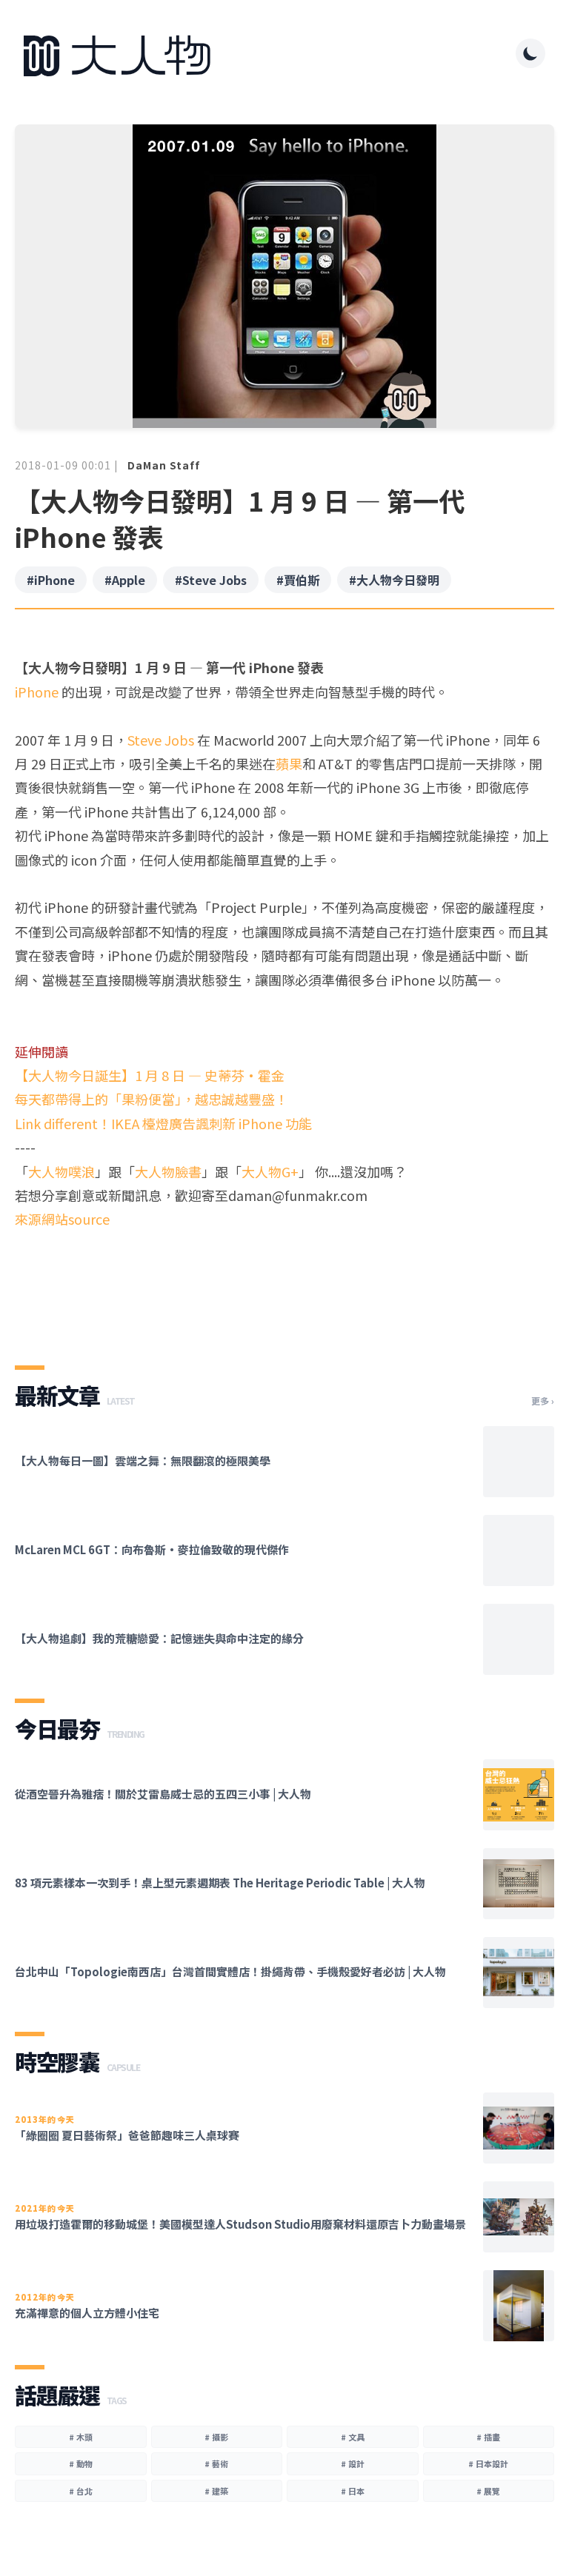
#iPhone (51, 580)
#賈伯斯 (298, 580)
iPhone (37, 692)
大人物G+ (270, 1171)
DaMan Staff (164, 465)
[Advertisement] (284, 1285)
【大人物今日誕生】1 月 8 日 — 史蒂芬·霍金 (150, 1075)
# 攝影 (216, 2437)
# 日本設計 (488, 2463)
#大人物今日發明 (394, 580)
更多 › (543, 1401)
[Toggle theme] (530, 53)
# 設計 (353, 2463)
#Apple (125, 580)
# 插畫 (488, 2437)
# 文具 (353, 2437)
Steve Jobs (161, 740)
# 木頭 (81, 2437)
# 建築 (216, 2491)
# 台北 (81, 2491)
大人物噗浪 (61, 1171)
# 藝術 (216, 2463)
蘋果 (289, 763)
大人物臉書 (168, 1171)
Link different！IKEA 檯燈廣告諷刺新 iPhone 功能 (163, 1123)
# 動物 (81, 2463)
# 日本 (353, 2491)
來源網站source (62, 1219)
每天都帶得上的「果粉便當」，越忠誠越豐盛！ (152, 1099)
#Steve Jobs (211, 580)
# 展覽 (488, 2491)
